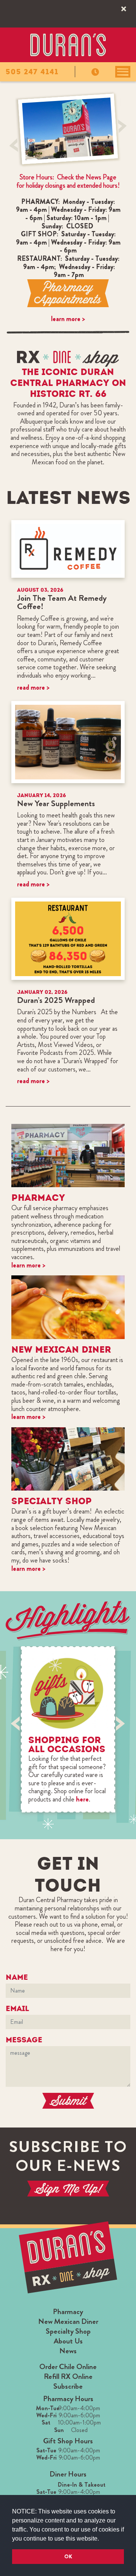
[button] (102, 2539)
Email (17, 2008)
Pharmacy (68, 2312)
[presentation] (14, 145)
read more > (33, 687)
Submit (68, 2101)
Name (17, 1977)
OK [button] (68, 2556)
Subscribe (68, 2386)
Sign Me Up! (68, 2189)
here (82, 1799)
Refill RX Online (68, 2376)
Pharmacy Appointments (67, 293)
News (68, 2351)
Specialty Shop (68, 2331)
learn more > (68, 319)
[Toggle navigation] (123, 72)
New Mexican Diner (68, 2321)
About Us (68, 2341)
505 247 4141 (32, 72)
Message (24, 2040)
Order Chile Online (68, 2367)
